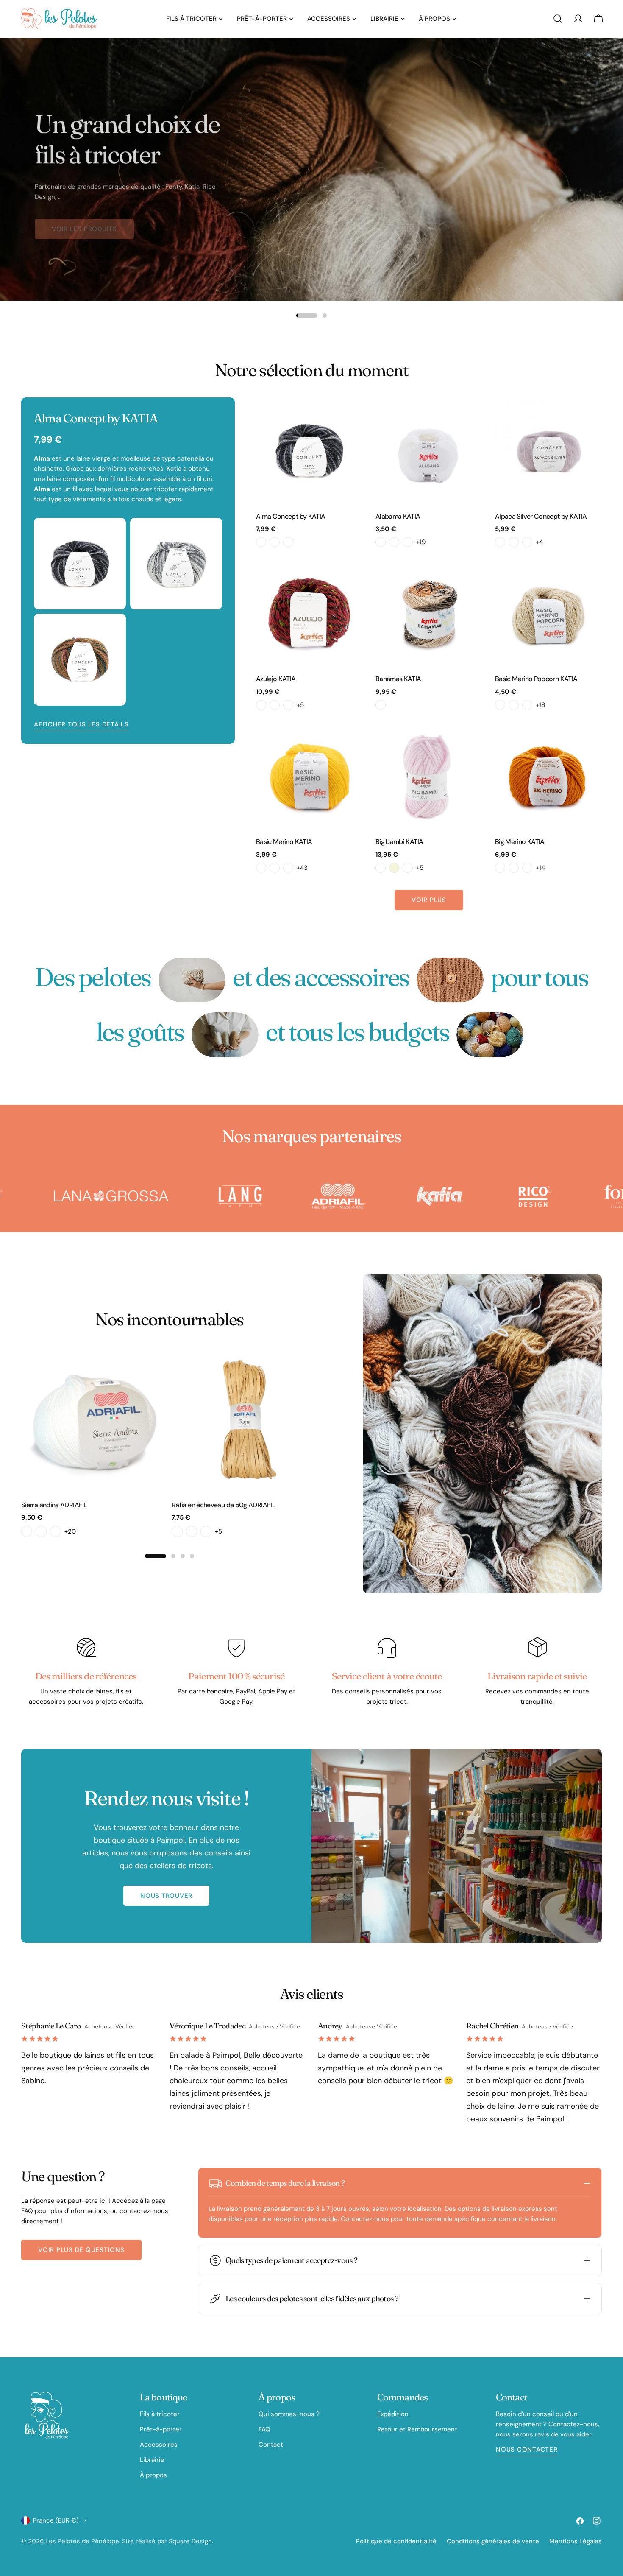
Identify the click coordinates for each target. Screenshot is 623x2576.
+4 (539, 542)
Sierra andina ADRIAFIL (54, 1505)
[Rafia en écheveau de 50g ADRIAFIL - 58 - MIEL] (192, 1531)
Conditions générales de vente (493, 2541)
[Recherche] (558, 19)
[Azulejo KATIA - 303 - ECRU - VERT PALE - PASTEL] (275, 705)
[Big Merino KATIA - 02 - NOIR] (500, 868)
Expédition (393, 2414)
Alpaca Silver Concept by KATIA (541, 516)
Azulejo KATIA (276, 679)
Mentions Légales (576, 2541)
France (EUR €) (56, 2520)
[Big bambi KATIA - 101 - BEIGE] (394, 868)
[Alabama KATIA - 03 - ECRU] (408, 542)
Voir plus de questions (81, 2250)
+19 (421, 542)
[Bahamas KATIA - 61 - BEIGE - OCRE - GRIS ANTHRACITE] (381, 705)
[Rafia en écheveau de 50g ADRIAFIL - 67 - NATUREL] (206, 1531)
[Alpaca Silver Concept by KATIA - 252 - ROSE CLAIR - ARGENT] (514, 542)
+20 (70, 1531)
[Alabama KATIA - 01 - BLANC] (381, 542)
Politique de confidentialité (396, 2541)
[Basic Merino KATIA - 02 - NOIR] (261, 868)
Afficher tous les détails (81, 724)
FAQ (264, 2429)
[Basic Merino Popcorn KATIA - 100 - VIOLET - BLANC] (500, 705)
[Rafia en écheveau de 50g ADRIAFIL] (245, 1420)
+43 (302, 868)
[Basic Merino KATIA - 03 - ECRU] (275, 868)
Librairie (152, 2460)
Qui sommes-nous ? (289, 2414)
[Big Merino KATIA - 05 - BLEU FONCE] (527, 868)
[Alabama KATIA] (429, 451)
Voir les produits (84, 222)
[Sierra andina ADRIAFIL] (94, 1420)
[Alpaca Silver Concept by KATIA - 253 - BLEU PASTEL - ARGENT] (527, 542)
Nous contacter (527, 2450)
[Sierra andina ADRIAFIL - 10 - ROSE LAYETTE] (41, 1531)
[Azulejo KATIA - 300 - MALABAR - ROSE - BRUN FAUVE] (261, 705)
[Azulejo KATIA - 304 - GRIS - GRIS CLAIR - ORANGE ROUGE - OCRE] (288, 705)
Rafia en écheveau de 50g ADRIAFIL (224, 1505)
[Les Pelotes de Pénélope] (121, 1196)
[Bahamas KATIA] (429, 613)
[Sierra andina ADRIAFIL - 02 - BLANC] (27, 1531)
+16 (540, 705)
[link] (192, 980)
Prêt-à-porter (161, 2429)
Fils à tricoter (160, 2414)
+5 (300, 705)
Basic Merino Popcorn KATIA (536, 679)
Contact (271, 2445)
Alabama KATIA (398, 516)
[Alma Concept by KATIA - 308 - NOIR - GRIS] (288, 542)
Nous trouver (166, 1896)
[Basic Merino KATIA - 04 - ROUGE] (288, 868)
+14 (540, 868)
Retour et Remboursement (417, 2429)
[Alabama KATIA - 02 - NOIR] (394, 542)
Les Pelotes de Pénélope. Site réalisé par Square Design (129, 2541)
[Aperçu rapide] (350, 416)
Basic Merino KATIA (284, 842)
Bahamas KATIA (398, 679)
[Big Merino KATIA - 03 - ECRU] (514, 868)
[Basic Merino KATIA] (309, 776)
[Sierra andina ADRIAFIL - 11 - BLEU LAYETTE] (56, 1531)
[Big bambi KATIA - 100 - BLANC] (381, 868)
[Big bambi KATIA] (429, 776)
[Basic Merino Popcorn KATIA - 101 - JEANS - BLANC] (514, 705)
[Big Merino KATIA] (548, 776)
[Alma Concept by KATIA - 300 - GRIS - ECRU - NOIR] (261, 542)
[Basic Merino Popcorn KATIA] (548, 613)
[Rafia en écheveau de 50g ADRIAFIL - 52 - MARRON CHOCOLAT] (177, 1531)
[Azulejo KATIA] (309, 613)
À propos (153, 2475)
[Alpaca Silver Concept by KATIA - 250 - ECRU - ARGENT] (500, 542)
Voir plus (429, 900)
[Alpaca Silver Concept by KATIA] (548, 451)
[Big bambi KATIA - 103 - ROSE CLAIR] (408, 868)
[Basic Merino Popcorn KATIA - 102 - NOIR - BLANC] (527, 705)
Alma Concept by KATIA (291, 516)
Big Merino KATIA (520, 842)
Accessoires (159, 2445)
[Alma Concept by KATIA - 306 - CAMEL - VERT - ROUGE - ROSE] (275, 542)
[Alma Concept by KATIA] (309, 451)
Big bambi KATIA (399, 842)
